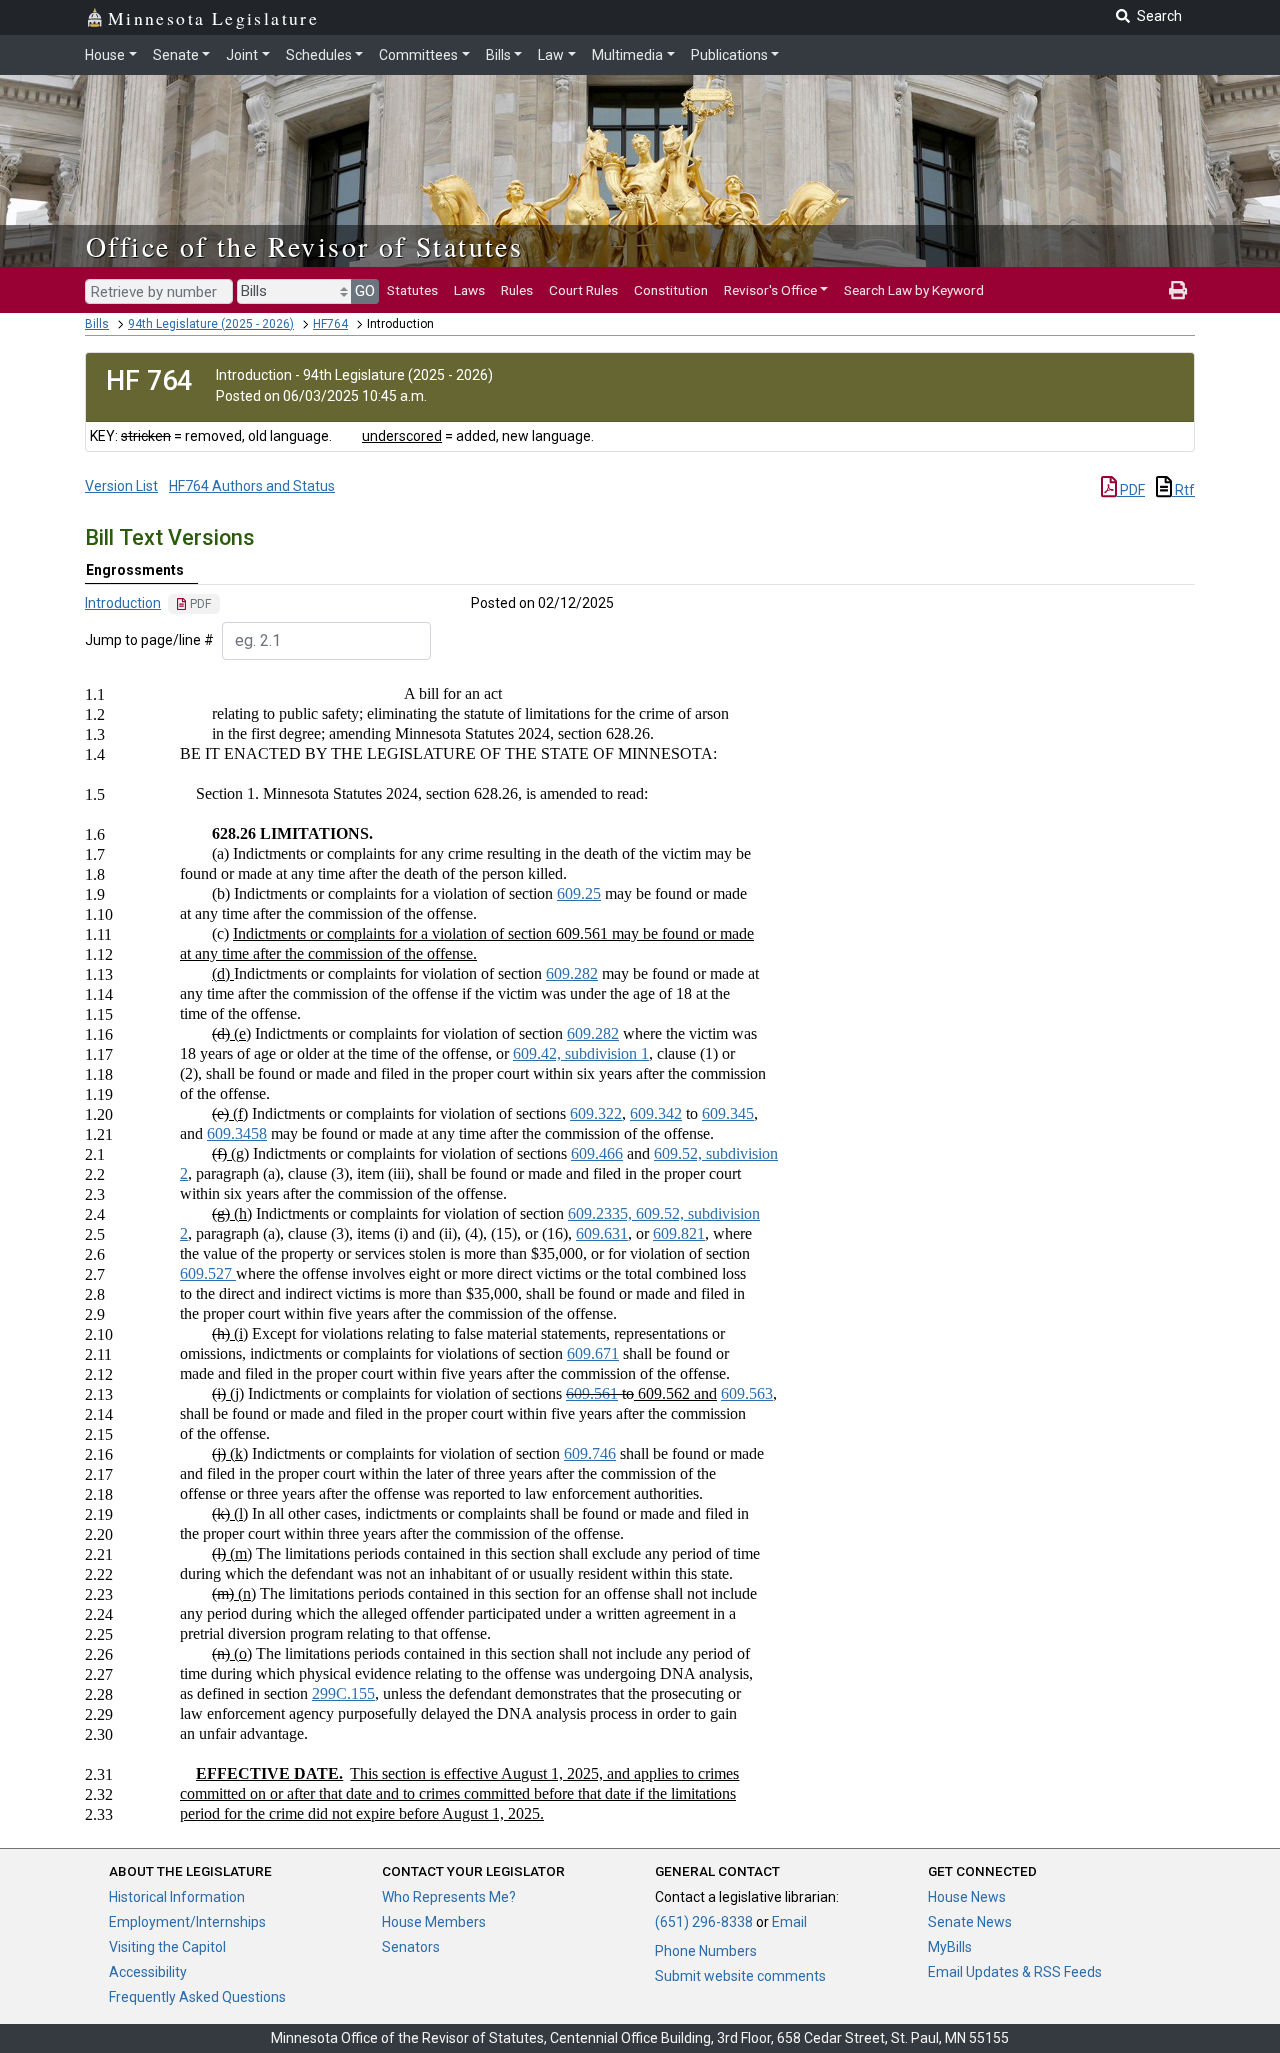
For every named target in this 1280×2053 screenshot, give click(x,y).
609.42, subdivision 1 (581, 1053)
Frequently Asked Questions (197, 1997)
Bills (498, 55)
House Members (434, 1922)
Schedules (319, 55)
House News (967, 1897)
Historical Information (177, 1897)
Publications (729, 55)
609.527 (208, 1273)
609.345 (728, 1113)
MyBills (950, 1947)
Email (789, 1922)
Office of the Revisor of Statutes (304, 246)
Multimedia (627, 55)
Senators (411, 1947)
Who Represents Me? (449, 1897)
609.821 (679, 1233)
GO (365, 291)
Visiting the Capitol (167, 1947)
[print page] (1178, 290)
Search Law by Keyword (914, 290)
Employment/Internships (187, 1922)
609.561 (592, 1393)
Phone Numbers (706, 1951)
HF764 (330, 324)
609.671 (593, 1353)
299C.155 (343, 1693)
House (105, 55)
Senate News (970, 1922)
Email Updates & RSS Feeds (1015, 1972)
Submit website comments (740, 1976)
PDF (1131, 490)
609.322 (596, 1113)
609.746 (590, 1453)
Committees (418, 55)
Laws (469, 290)
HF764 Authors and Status (252, 486)
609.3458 (237, 1133)
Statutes (412, 290)
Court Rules (583, 290)
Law (551, 55)
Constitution (671, 290)
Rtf (1183, 490)
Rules (517, 290)
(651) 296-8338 (704, 1922)
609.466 (597, 1153)
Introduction (123, 603)
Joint (242, 55)
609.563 (747, 1393)
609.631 (602, 1233)
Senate (176, 55)
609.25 (579, 893)
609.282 (572, 973)
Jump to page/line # (149, 640)
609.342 (656, 1113)
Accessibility (148, 1972)
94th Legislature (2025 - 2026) (211, 324)
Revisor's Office (770, 290)
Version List (121, 486)
